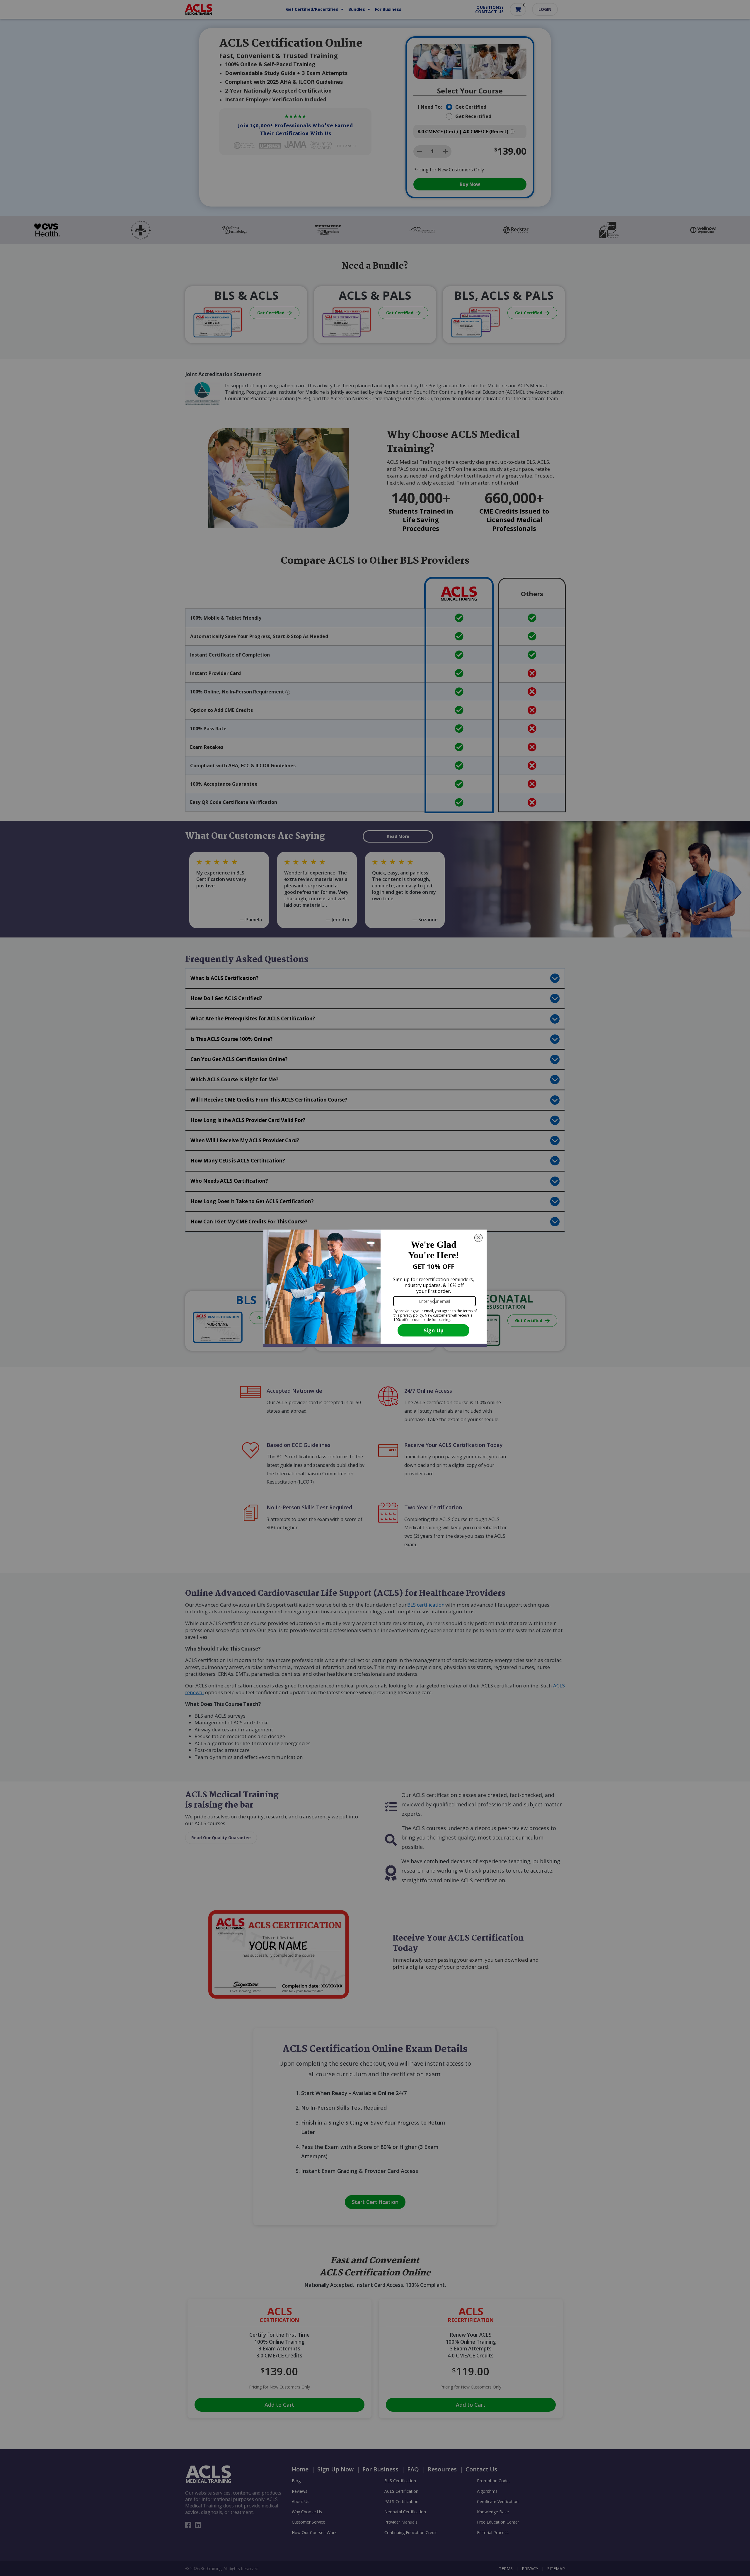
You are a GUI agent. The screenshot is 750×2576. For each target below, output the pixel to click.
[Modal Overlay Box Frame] (375, 1288)
